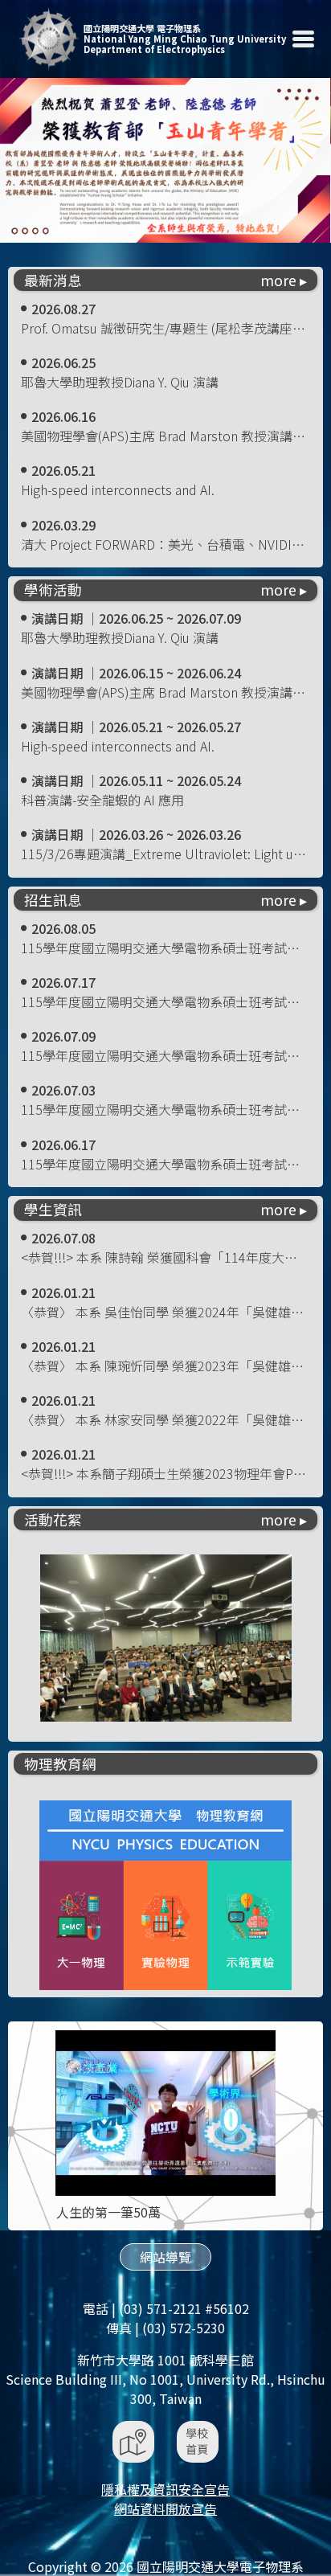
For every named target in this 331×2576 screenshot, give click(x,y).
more (278, 281)
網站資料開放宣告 (165, 2508)
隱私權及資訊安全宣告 (165, 2489)
